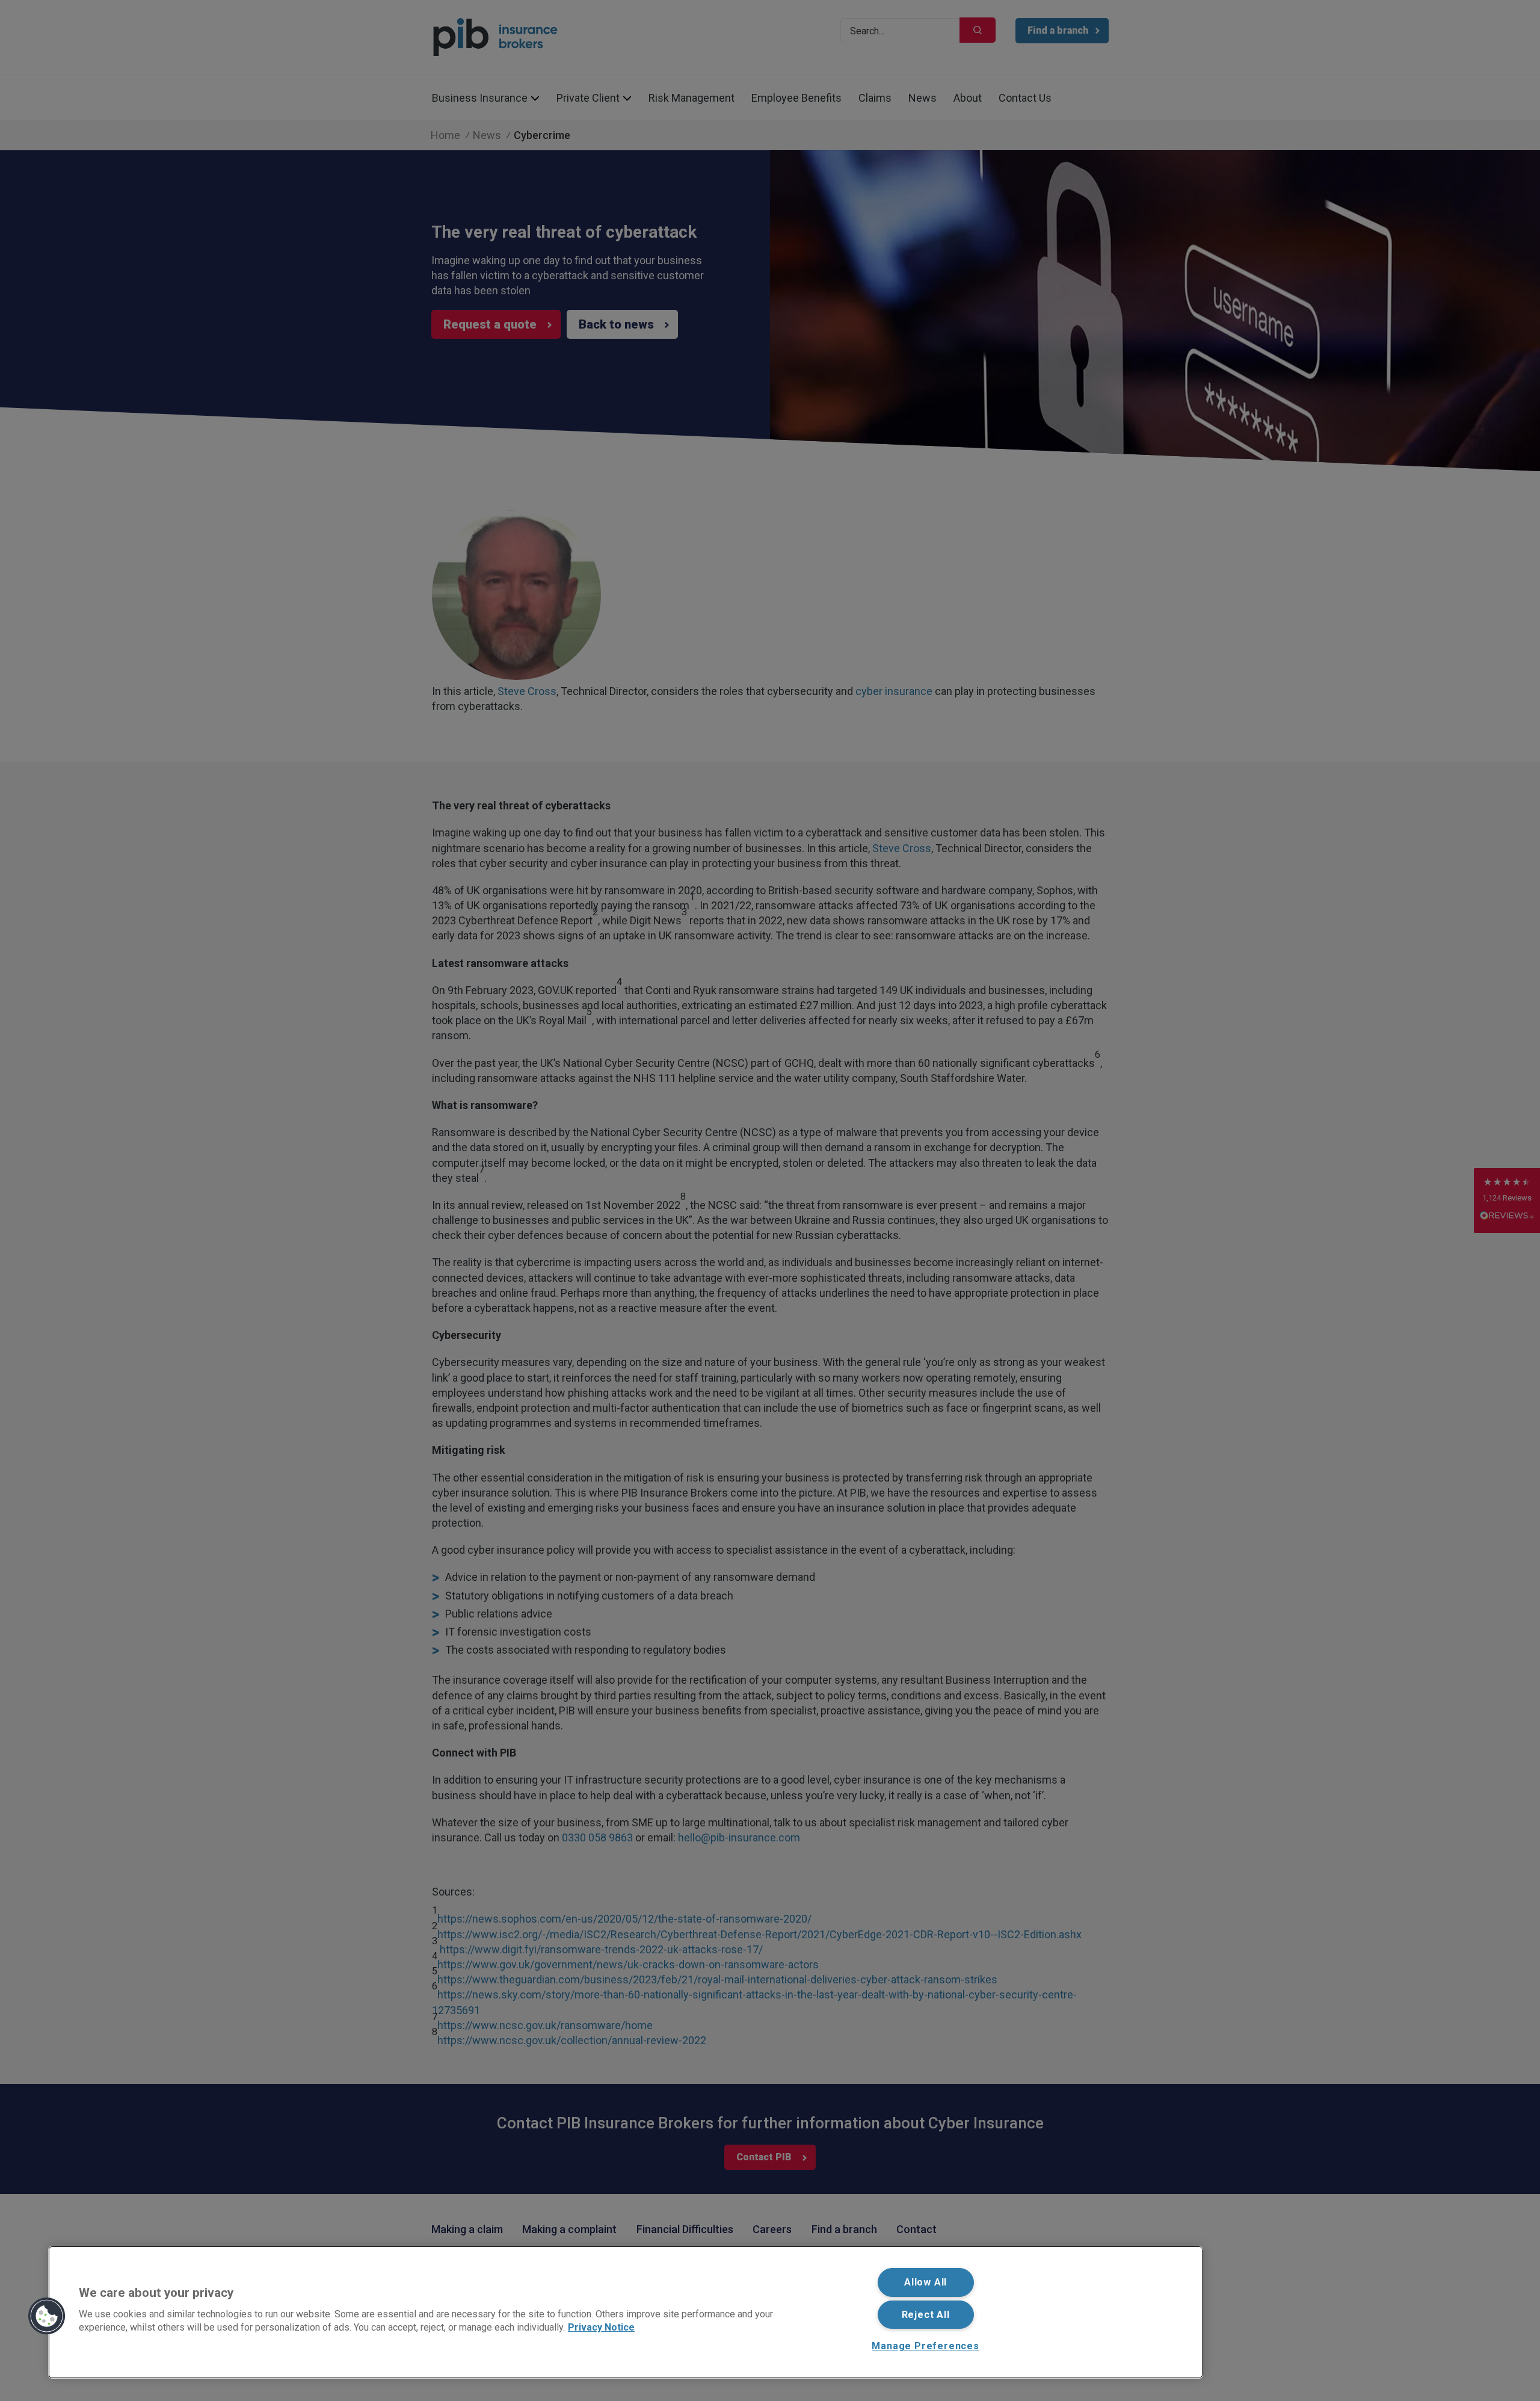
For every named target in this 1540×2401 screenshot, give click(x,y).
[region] (626, 2312)
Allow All (926, 2282)
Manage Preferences (925, 2346)
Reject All (926, 2315)
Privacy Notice (601, 2327)
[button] (47, 2316)
